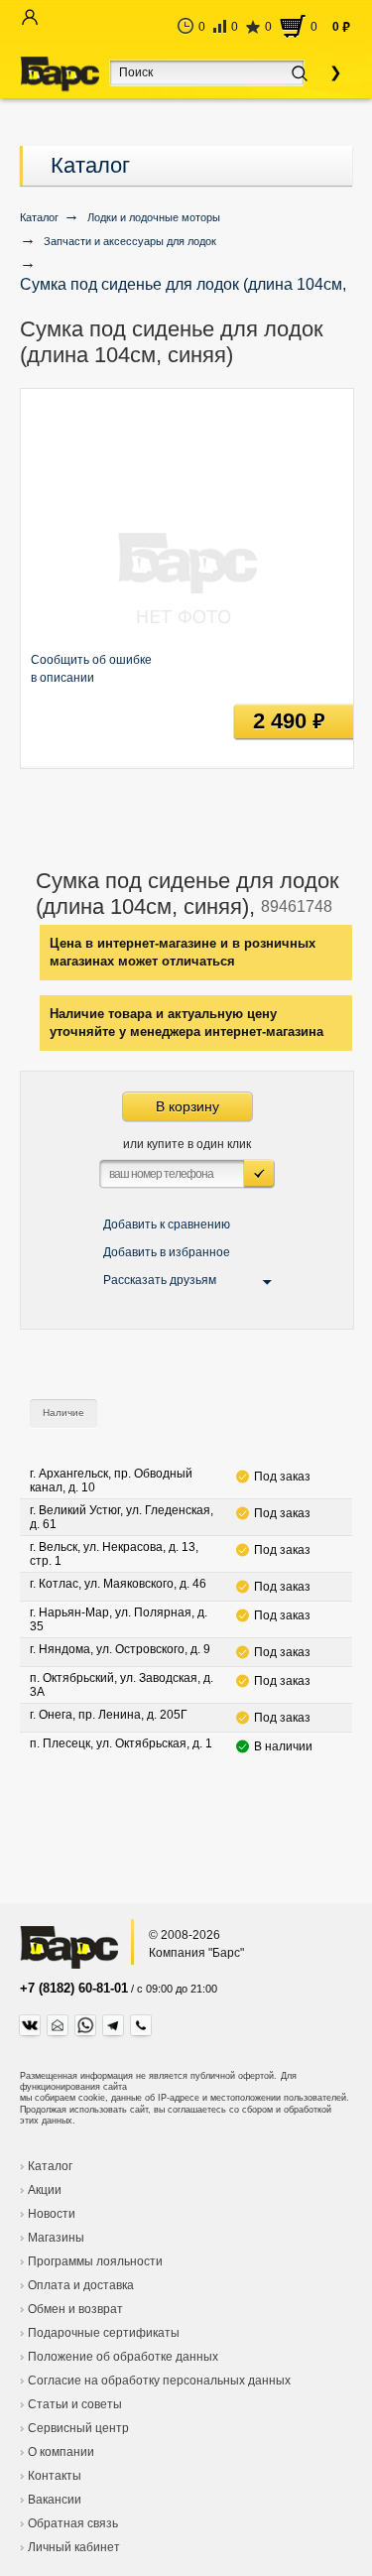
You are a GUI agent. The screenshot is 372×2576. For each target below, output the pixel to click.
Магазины (56, 2238)
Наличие (63, 1413)
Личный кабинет (74, 2547)
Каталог (90, 165)
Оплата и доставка (81, 2285)
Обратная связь (73, 2523)
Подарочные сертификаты (104, 2333)
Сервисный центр (78, 2428)
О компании (61, 2452)
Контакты (55, 2476)
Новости (52, 2214)
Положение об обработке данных (123, 2357)
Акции (45, 2190)
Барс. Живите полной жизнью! (60, 74)
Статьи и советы (75, 2404)
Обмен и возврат (75, 2309)
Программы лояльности (95, 2261)
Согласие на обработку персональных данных (159, 2381)
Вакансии (55, 2500)
